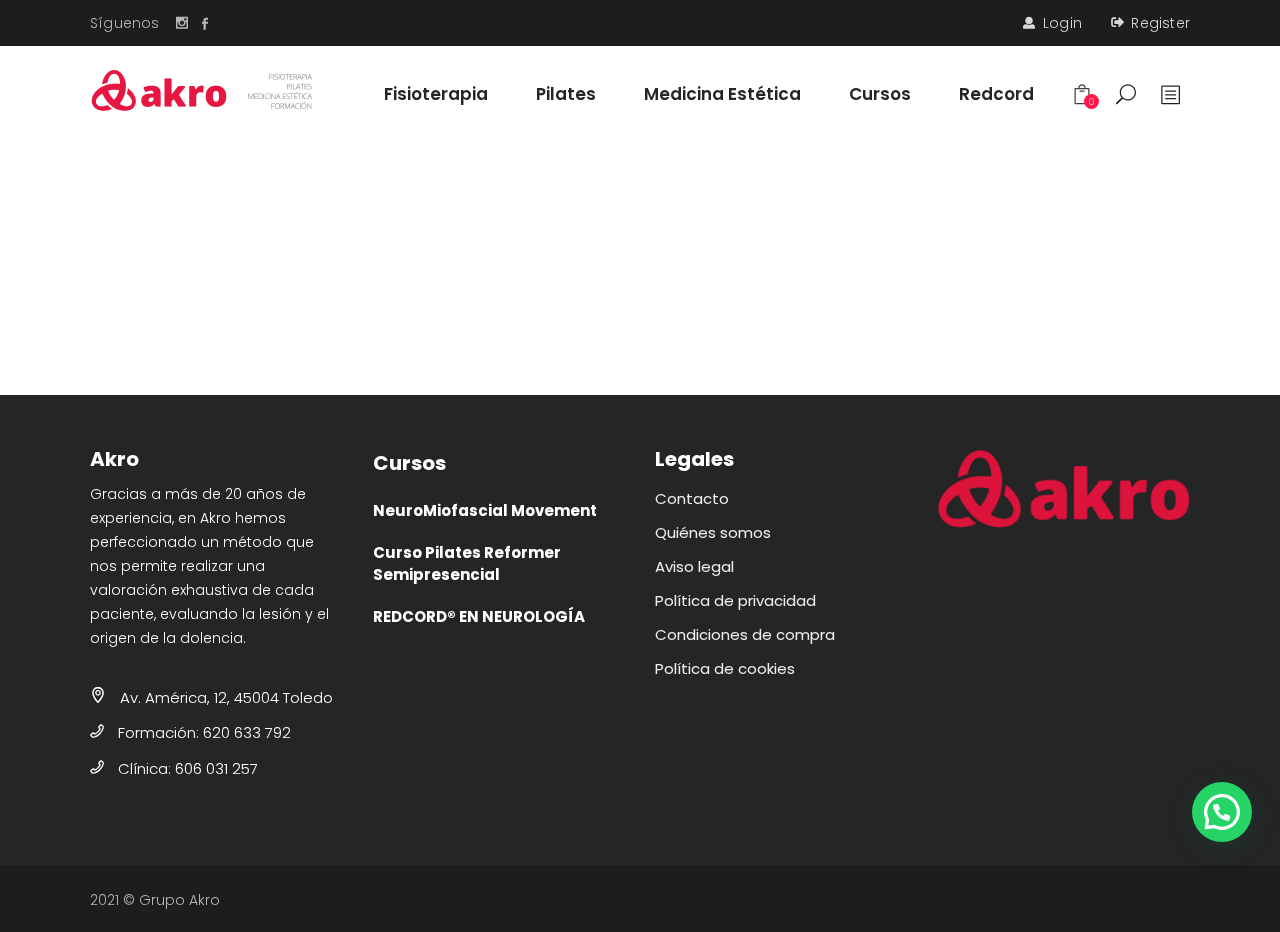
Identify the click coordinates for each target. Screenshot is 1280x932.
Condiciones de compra (745, 634)
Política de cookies (725, 668)
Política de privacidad (735, 600)
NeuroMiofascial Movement (485, 510)
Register (1160, 23)
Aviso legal (694, 566)
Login (1062, 23)
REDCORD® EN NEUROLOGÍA (479, 616)
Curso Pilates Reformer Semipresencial (467, 563)
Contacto (692, 498)
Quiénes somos (713, 532)
